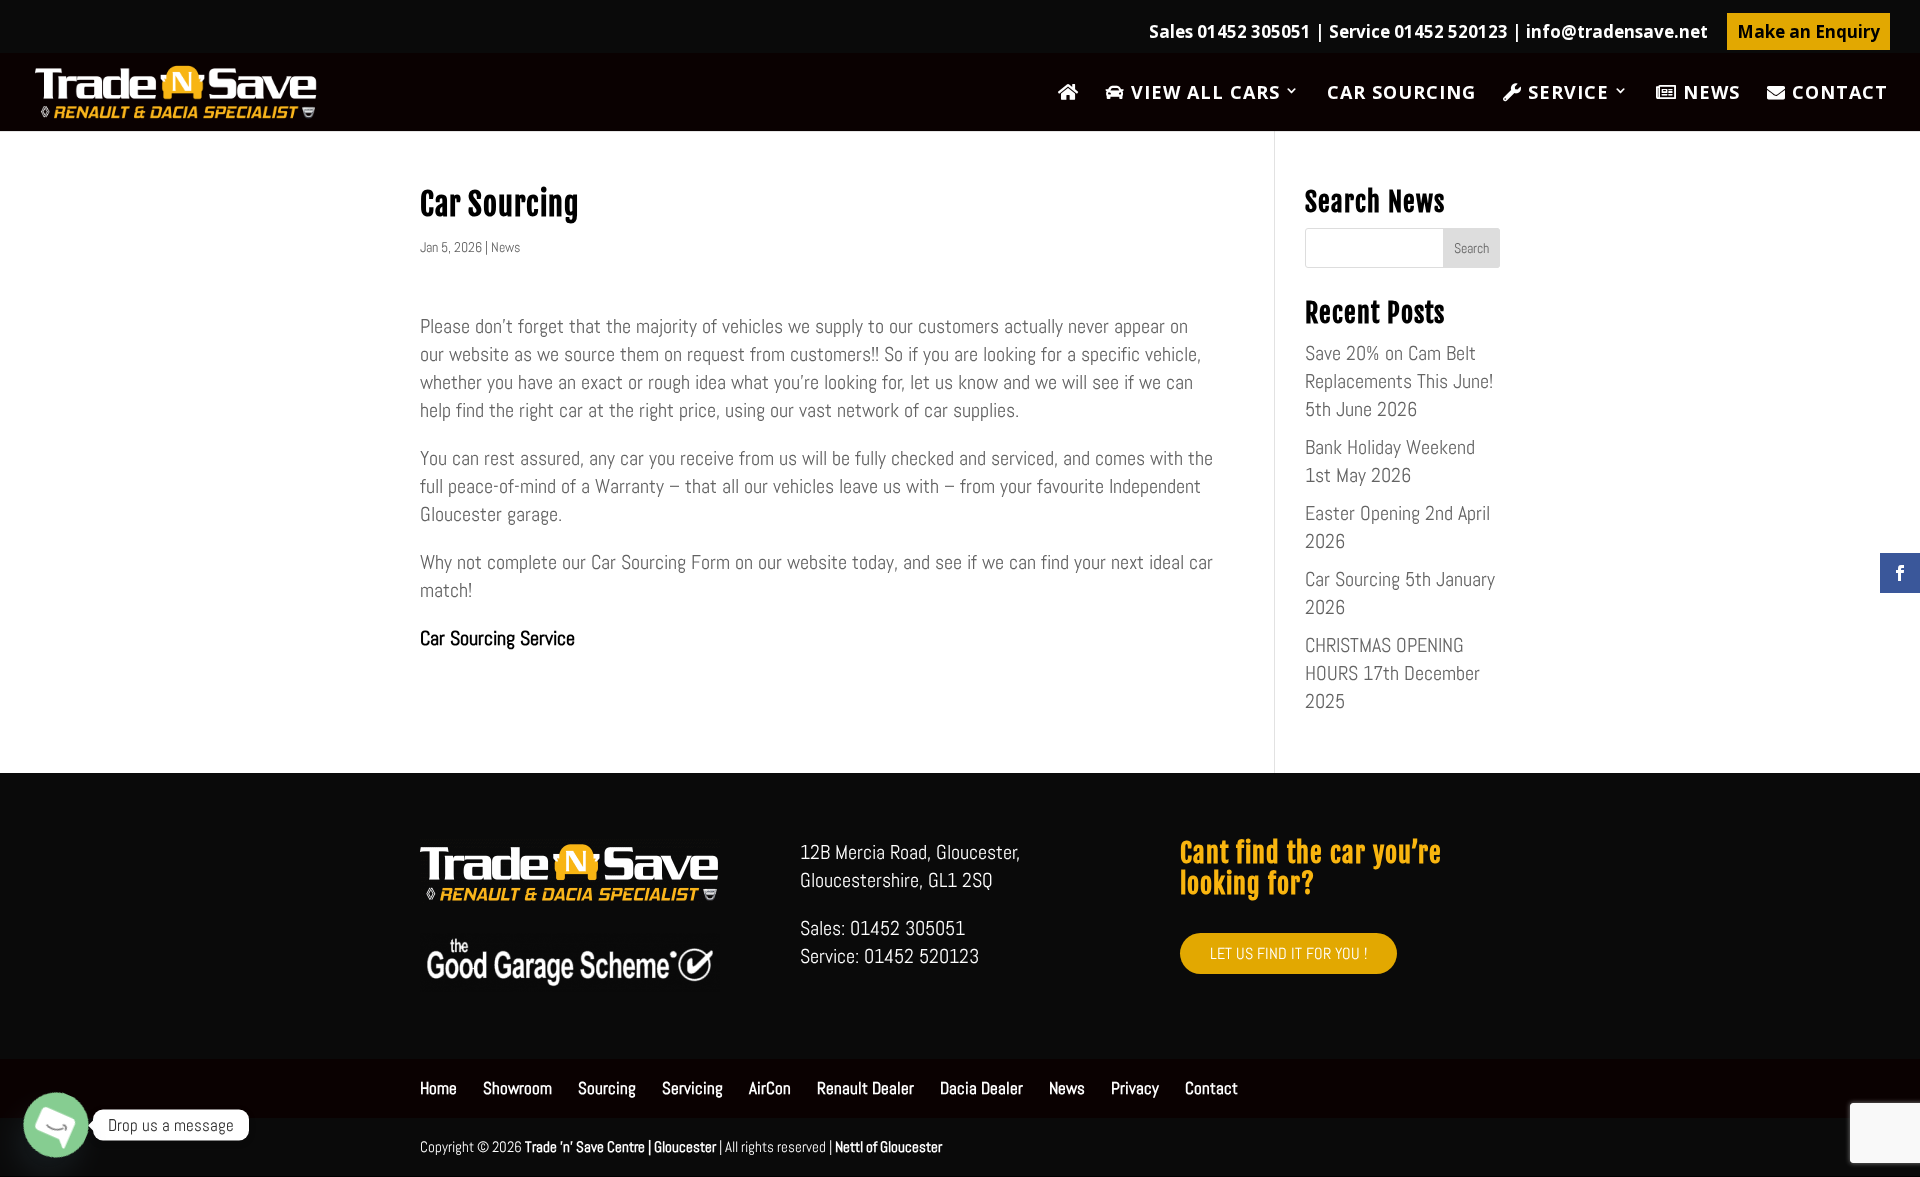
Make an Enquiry (1808, 31)
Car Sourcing (1401, 94)
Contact (1837, 93)
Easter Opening (1362, 513)
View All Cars (1202, 93)
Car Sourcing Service (497, 638)
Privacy (1135, 1088)
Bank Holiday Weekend (1390, 447)
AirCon (770, 1088)
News (1708, 93)
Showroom (517, 1088)
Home (438, 1088)
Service (1565, 93)
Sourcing (607, 1088)
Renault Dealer (865, 1088)
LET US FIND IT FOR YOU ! (1288, 953)
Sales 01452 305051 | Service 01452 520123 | (1428, 33)
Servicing (692, 1088)
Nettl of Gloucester (888, 1146)
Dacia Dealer (981, 1088)
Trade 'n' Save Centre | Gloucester (620, 1146)
